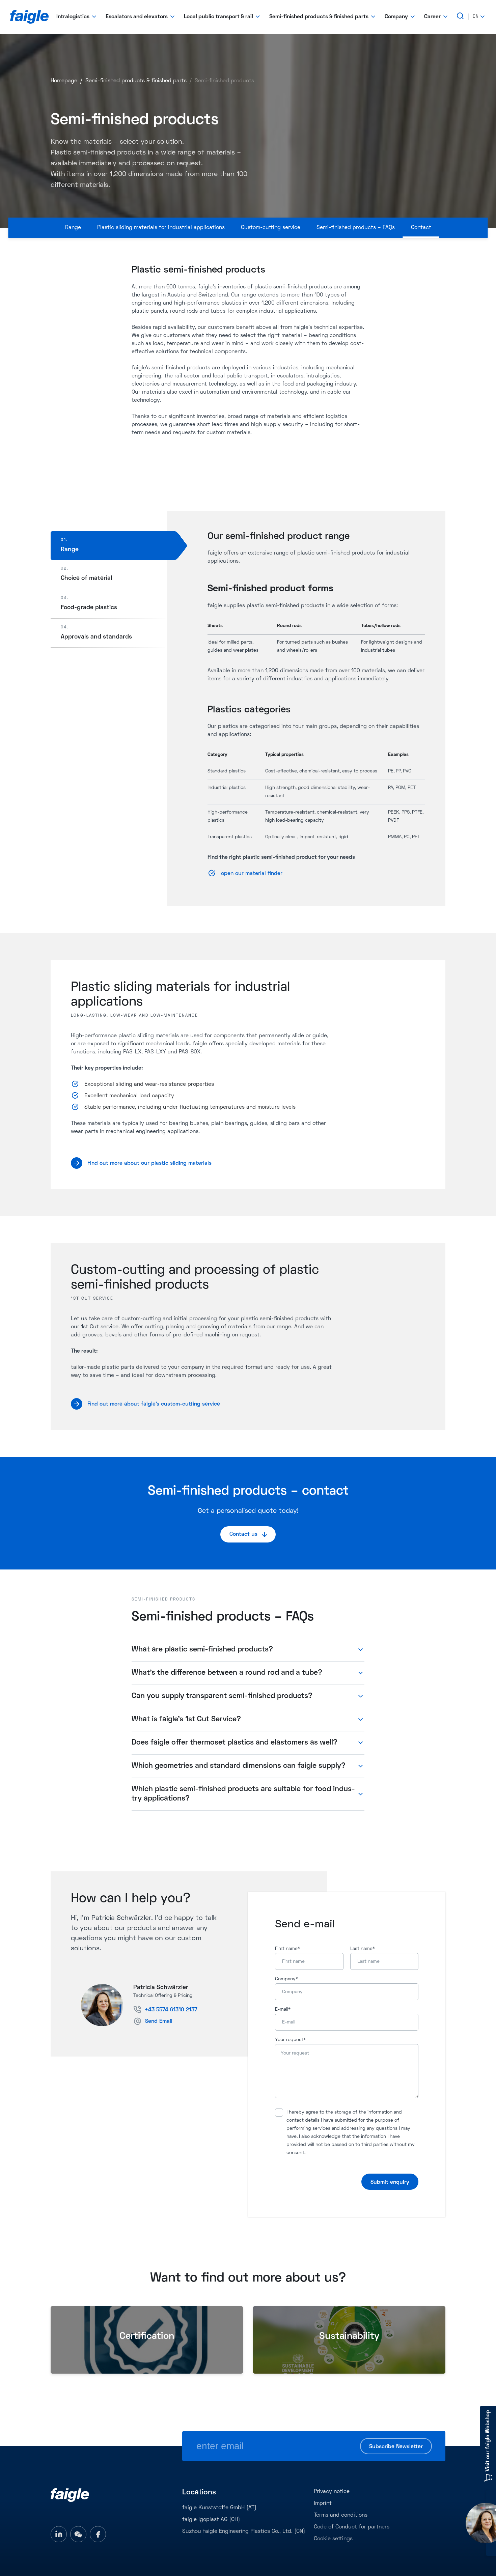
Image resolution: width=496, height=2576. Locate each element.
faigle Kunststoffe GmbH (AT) (219, 2508)
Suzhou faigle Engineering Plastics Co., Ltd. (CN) (244, 2531)
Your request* (290, 2040)
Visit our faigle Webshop (488, 2441)
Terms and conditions (341, 2515)
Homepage (64, 81)
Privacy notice (332, 2492)
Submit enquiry (390, 2182)
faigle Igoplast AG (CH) (211, 2520)
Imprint (323, 2503)
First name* (287, 1949)
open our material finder (253, 874)
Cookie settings (333, 2539)
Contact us (243, 1534)
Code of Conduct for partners (352, 2527)
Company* (286, 1979)
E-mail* (283, 2009)
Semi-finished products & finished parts (136, 81)
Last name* (363, 1949)
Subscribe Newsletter (396, 2447)
